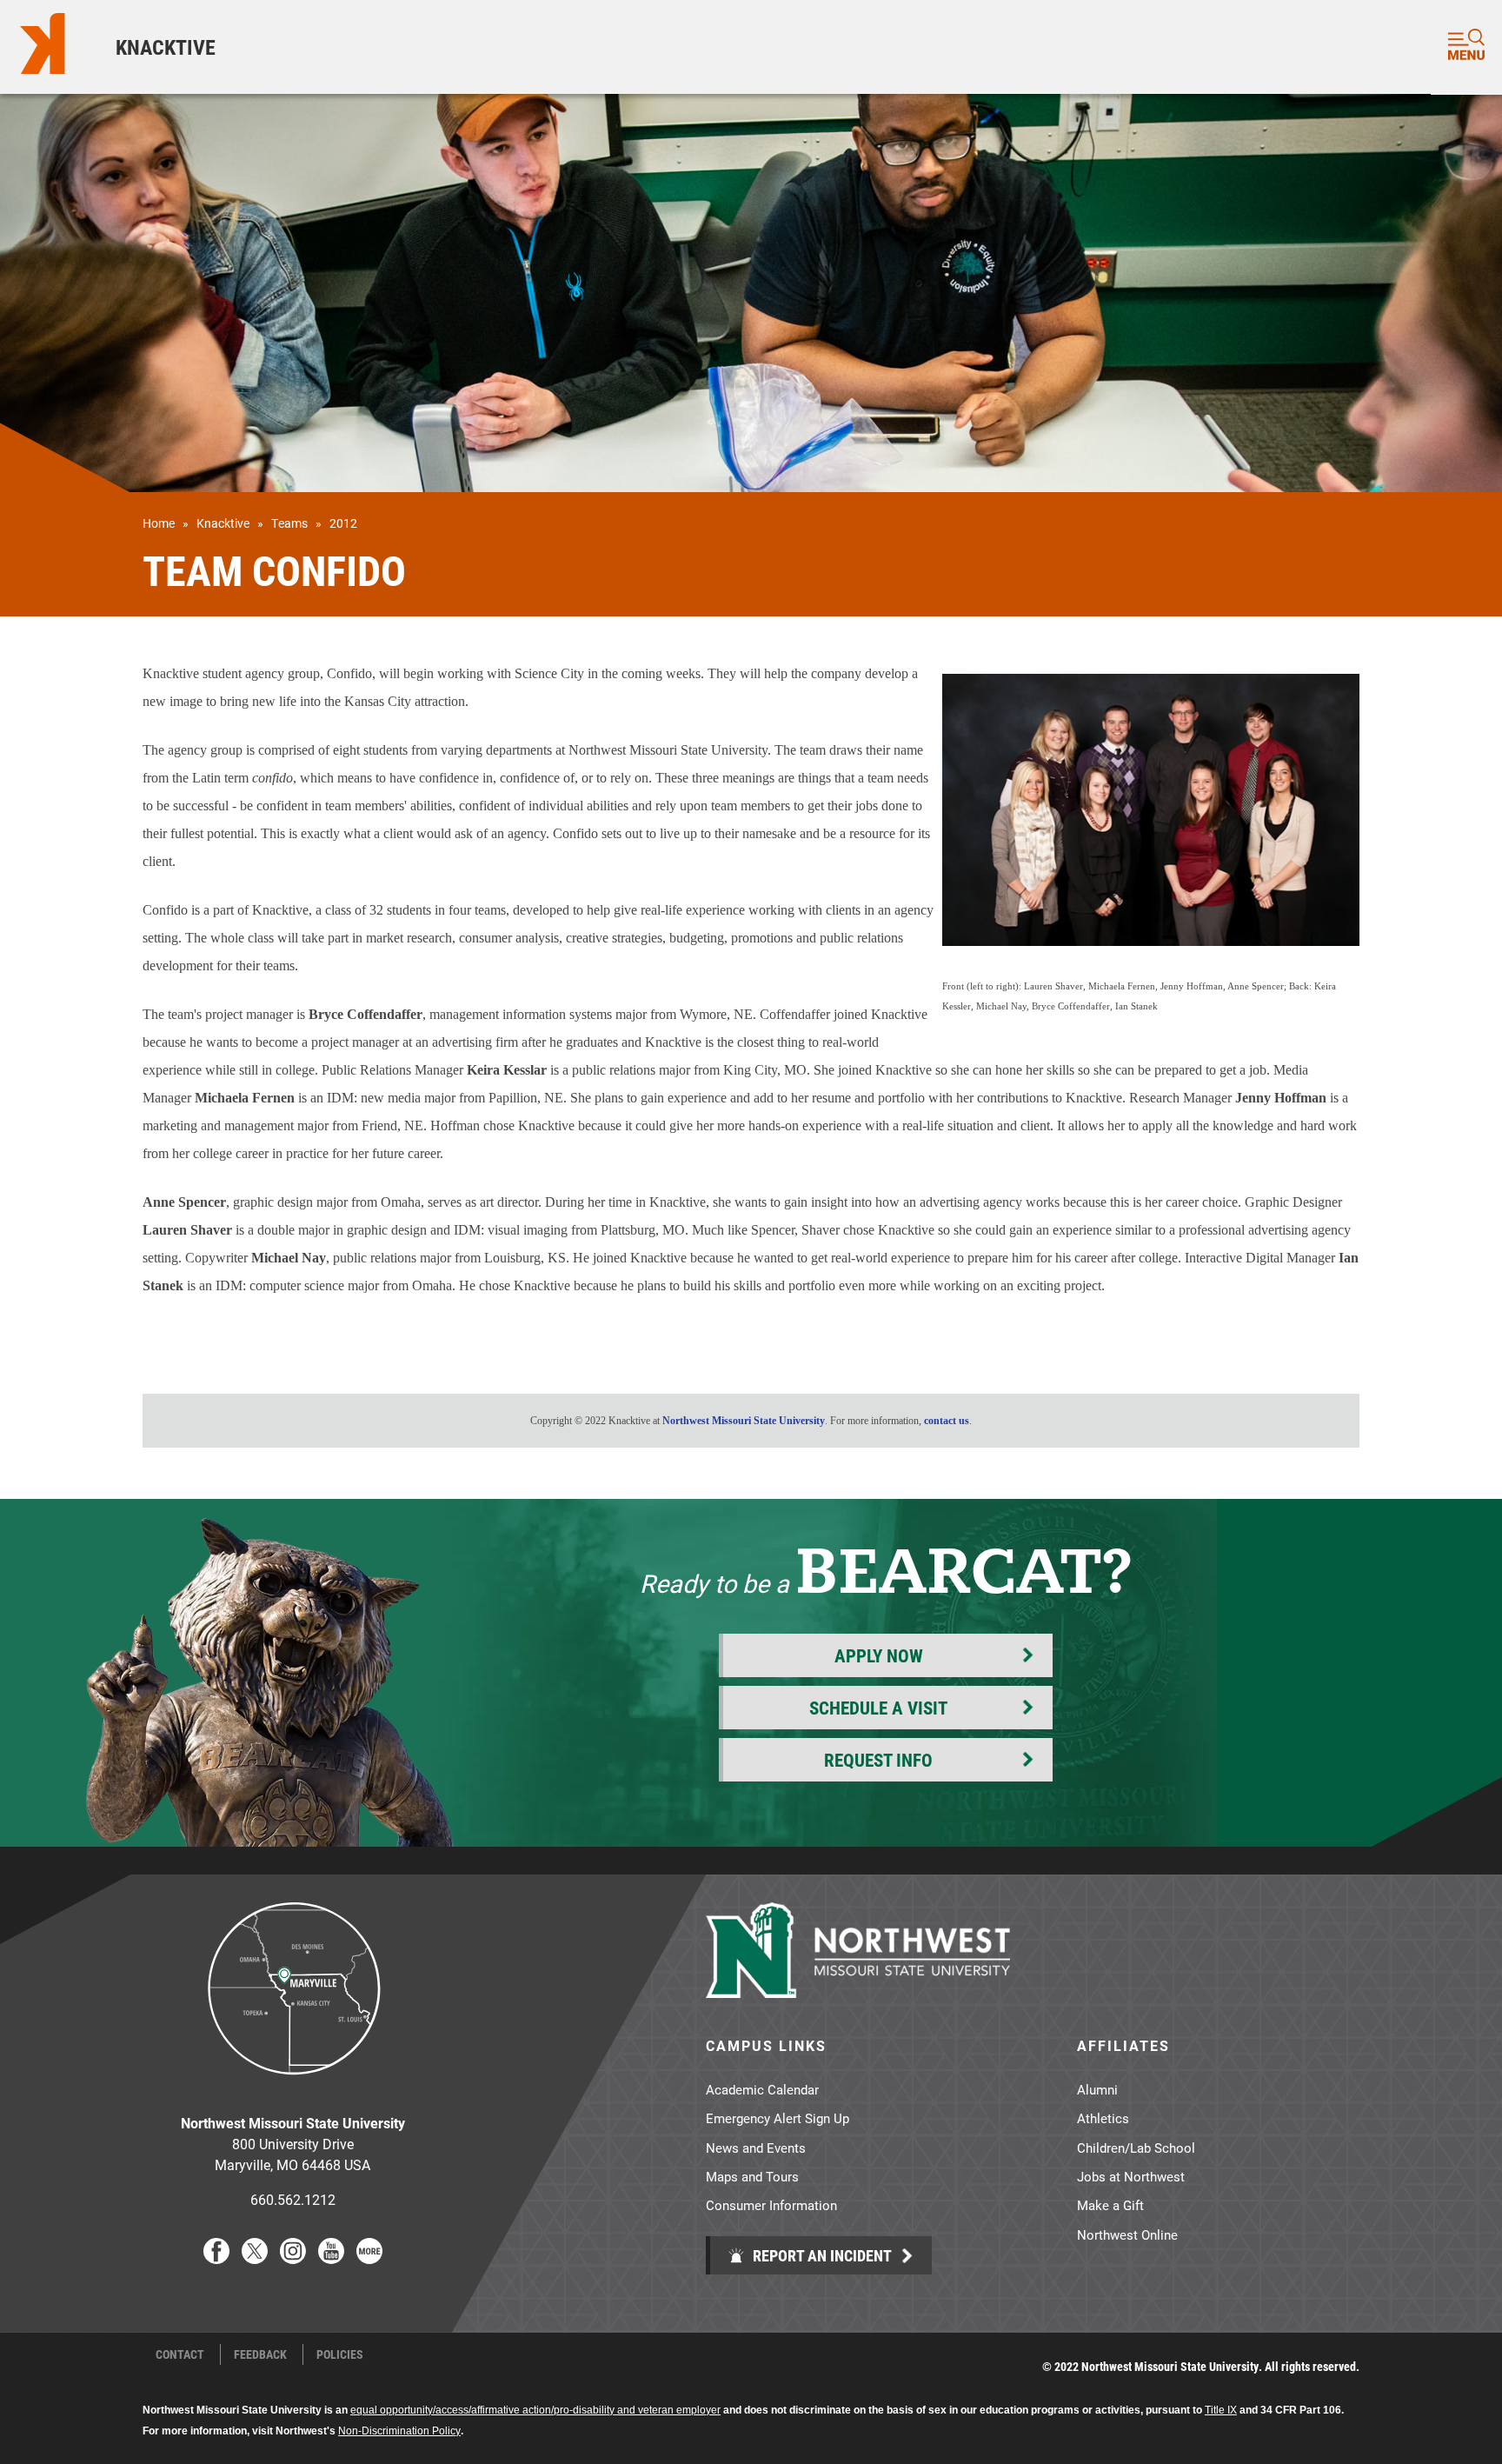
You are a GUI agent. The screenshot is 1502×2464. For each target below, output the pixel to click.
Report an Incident (821, 2255)
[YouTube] (331, 2258)
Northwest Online (1127, 2234)
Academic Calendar (762, 2089)
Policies (340, 2354)
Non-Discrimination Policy (399, 2431)
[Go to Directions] (293, 2088)
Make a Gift (1110, 2205)
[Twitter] (255, 2258)
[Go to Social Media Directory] (369, 2258)
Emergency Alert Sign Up (778, 2118)
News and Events (756, 2148)
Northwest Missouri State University (744, 1421)
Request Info (878, 1760)
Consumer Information (771, 2205)
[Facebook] (216, 2258)
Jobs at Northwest (1131, 2176)
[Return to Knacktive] (49, 47)
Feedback (260, 2354)
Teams (289, 523)
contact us (947, 1421)
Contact (180, 2354)
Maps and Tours (752, 2176)
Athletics (1103, 2118)
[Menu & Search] (1466, 47)
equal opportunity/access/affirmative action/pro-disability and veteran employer (535, 2410)
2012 (343, 523)
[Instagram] (293, 2258)
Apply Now (879, 1655)
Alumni (1097, 2089)
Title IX (1221, 2410)
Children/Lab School (1136, 2148)
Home (159, 523)
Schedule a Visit (878, 1708)
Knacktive (166, 47)
